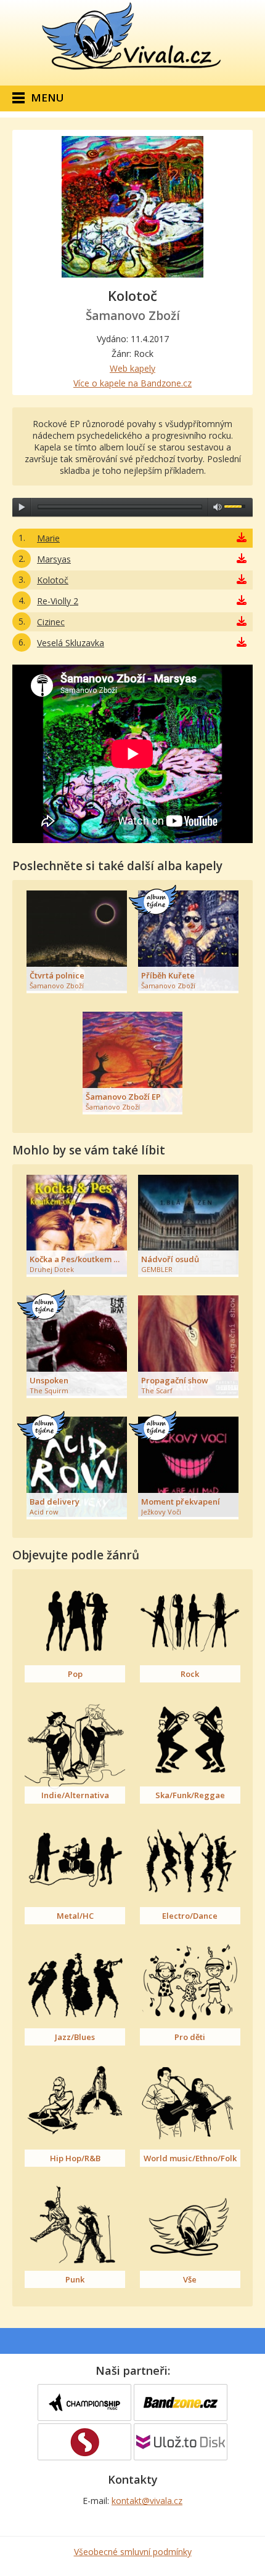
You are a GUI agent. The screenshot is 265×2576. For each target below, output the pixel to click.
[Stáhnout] (242, 538)
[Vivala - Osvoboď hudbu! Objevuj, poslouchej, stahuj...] (132, 70)
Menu (47, 98)
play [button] (22, 507)
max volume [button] (218, 507)
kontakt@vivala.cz (147, 2501)
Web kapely (132, 368)
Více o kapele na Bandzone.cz (132, 383)
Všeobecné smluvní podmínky (133, 2552)
